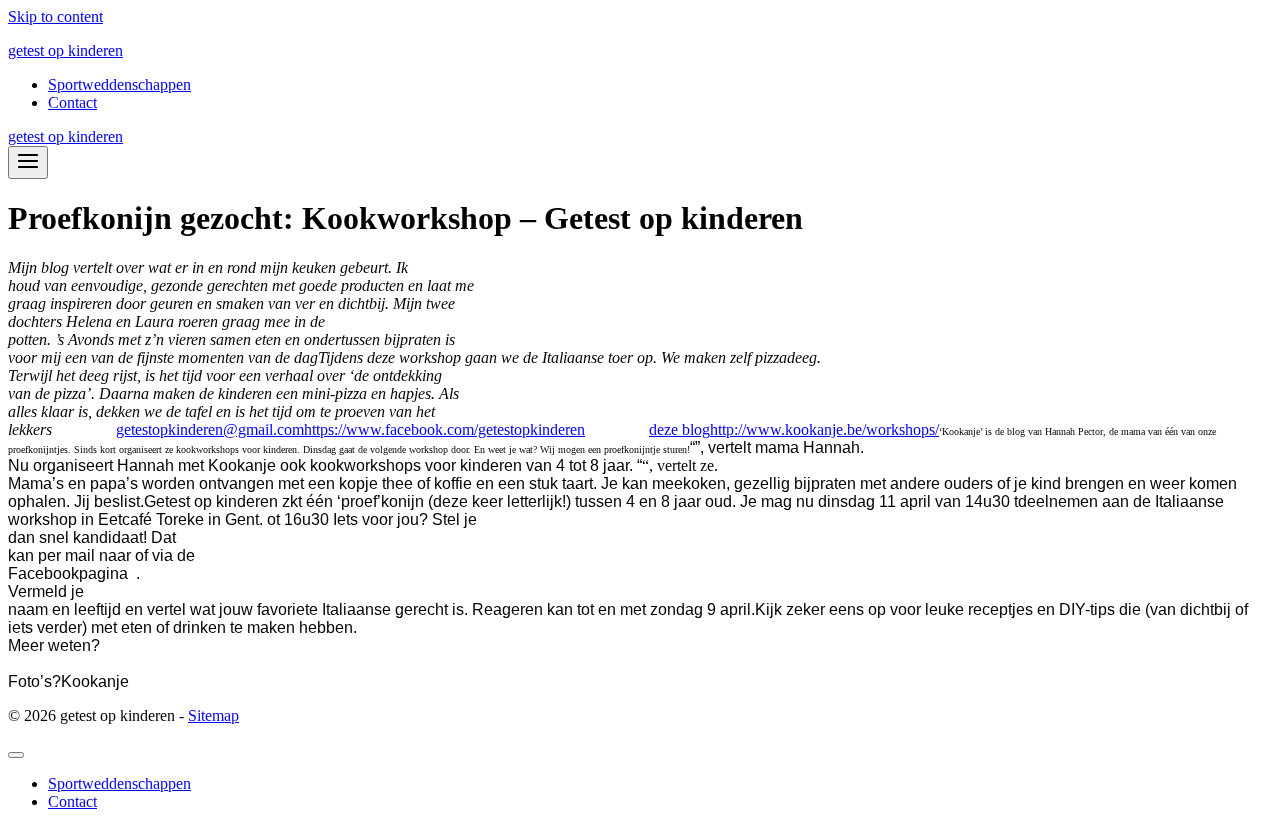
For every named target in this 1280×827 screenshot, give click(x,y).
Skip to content (55, 16)
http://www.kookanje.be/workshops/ (824, 429)
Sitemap (213, 715)
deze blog (679, 429)
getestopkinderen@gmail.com (210, 429)
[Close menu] (16, 755)
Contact (72, 102)
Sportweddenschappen (119, 84)
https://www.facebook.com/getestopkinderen (444, 429)
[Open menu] (28, 162)
